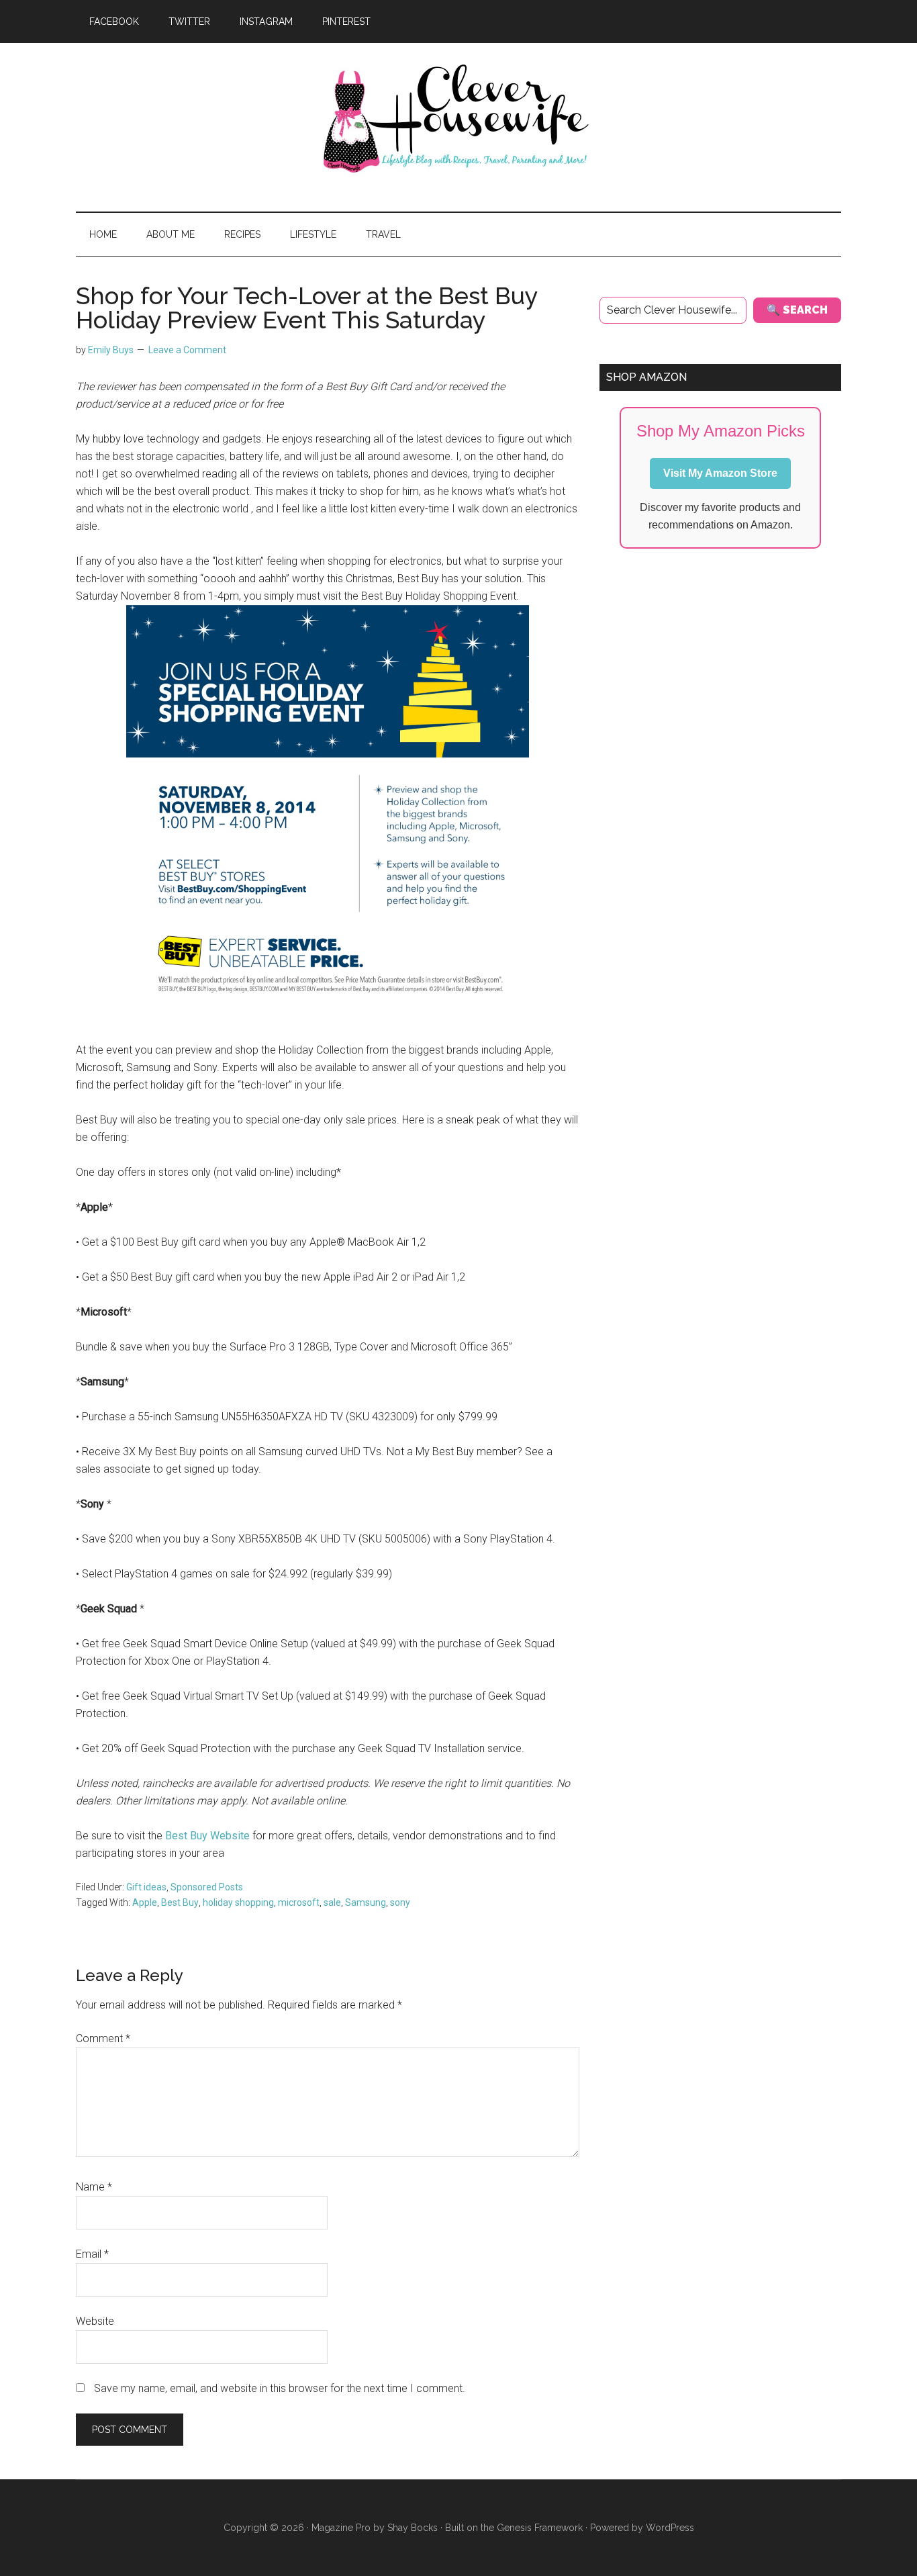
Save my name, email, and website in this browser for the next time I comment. (280, 2388)
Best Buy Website (207, 1836)
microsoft (299, 1902)
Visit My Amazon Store (720, 473)
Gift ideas (146, 1887)
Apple (145, 1902)
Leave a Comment (187, 350)
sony (400, 1902)
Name (94, 2187)
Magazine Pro (341, 2528)
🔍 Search (797, 310)
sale (332, 1902)
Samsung (366, 1902)
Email (92, 2254)
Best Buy (180, 1902)
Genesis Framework (540, 2528)
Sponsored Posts (207, 1887)
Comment (103, 2038)
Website (95, 2321)
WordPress (670, 2528)
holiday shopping (238, 1902)
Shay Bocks (413, 2528)
